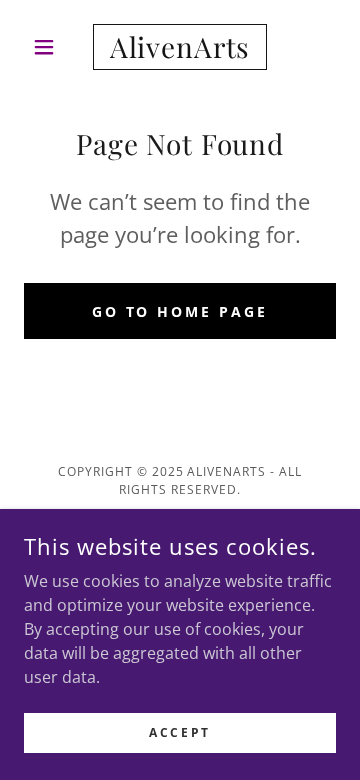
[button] (47, 47)
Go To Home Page (180, 311)
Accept (179, 732)
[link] (180, 47)
